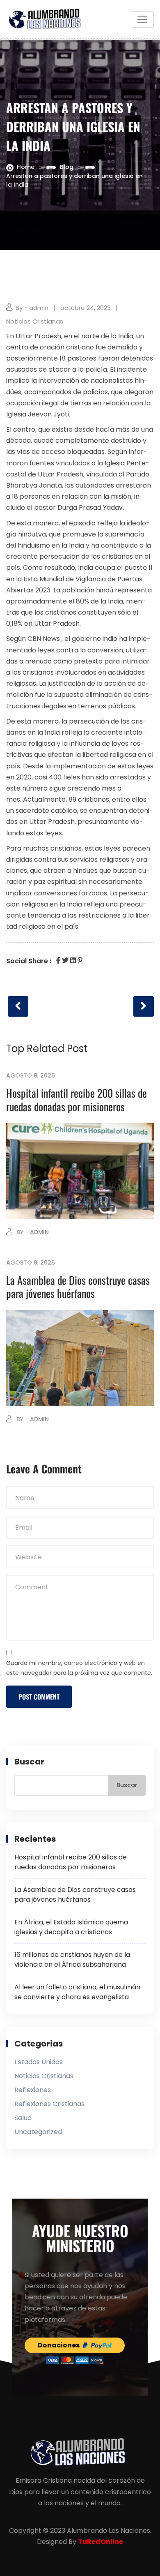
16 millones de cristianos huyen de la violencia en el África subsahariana (72, 1960)
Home (26, 167)
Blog (67, 167)
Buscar (29, 1762)
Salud (23, 2118)
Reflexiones (33, 2090)
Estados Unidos (39, 2062)
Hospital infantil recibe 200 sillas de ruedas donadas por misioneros (77, 1100)
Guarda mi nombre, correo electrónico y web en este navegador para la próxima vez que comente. (79, 1668)
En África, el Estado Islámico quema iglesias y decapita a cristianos (71, 1927)
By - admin (32, 308)
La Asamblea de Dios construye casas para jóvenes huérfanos (78, 1287)
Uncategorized (38, 2132)
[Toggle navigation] (142, 19)
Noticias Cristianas (35, 321)
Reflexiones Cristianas (49, 2104)
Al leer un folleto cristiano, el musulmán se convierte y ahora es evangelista (77, 1992)
